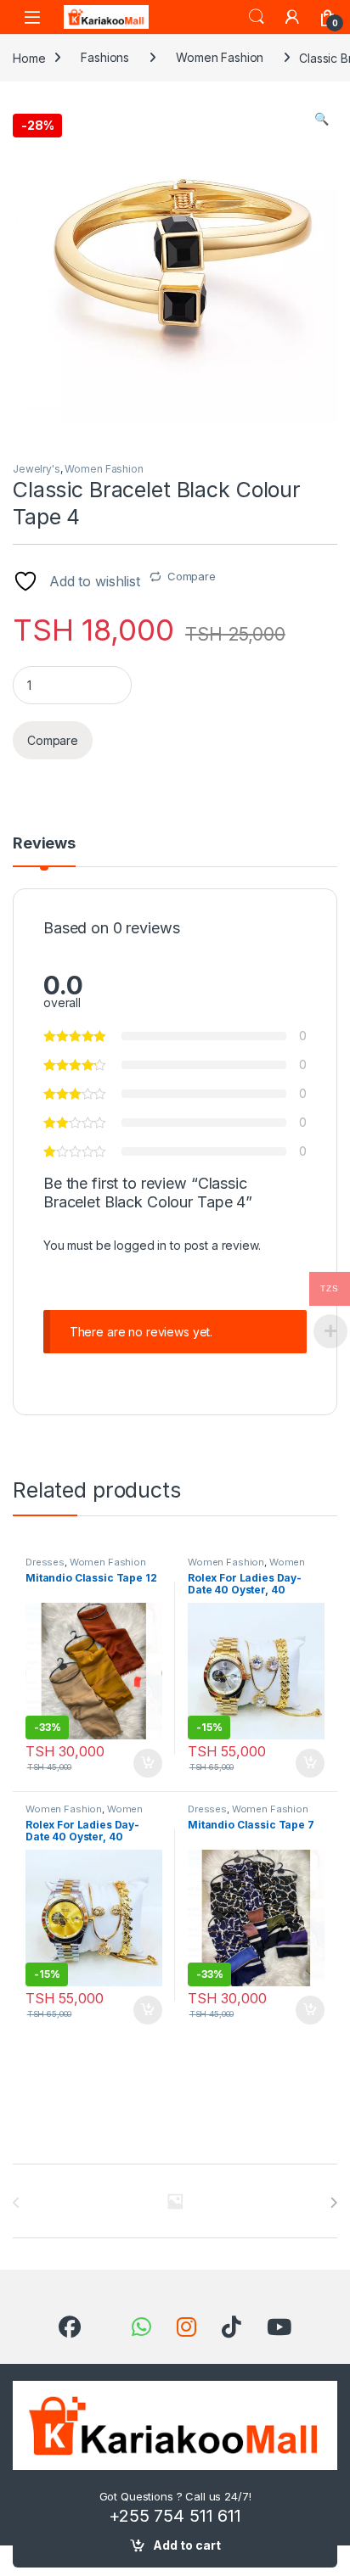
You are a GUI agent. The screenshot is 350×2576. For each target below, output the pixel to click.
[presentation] (333, 2203)
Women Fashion (220, 57)
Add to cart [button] (148, 1763)
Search (257, 17)
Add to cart (187, 2545)
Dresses (45, 1562)
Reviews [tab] (44, 844)
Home (29, 57)
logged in (140, 1245)
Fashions (105, 57)
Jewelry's (37, 469)
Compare (192, 576)
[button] (322, 119)
